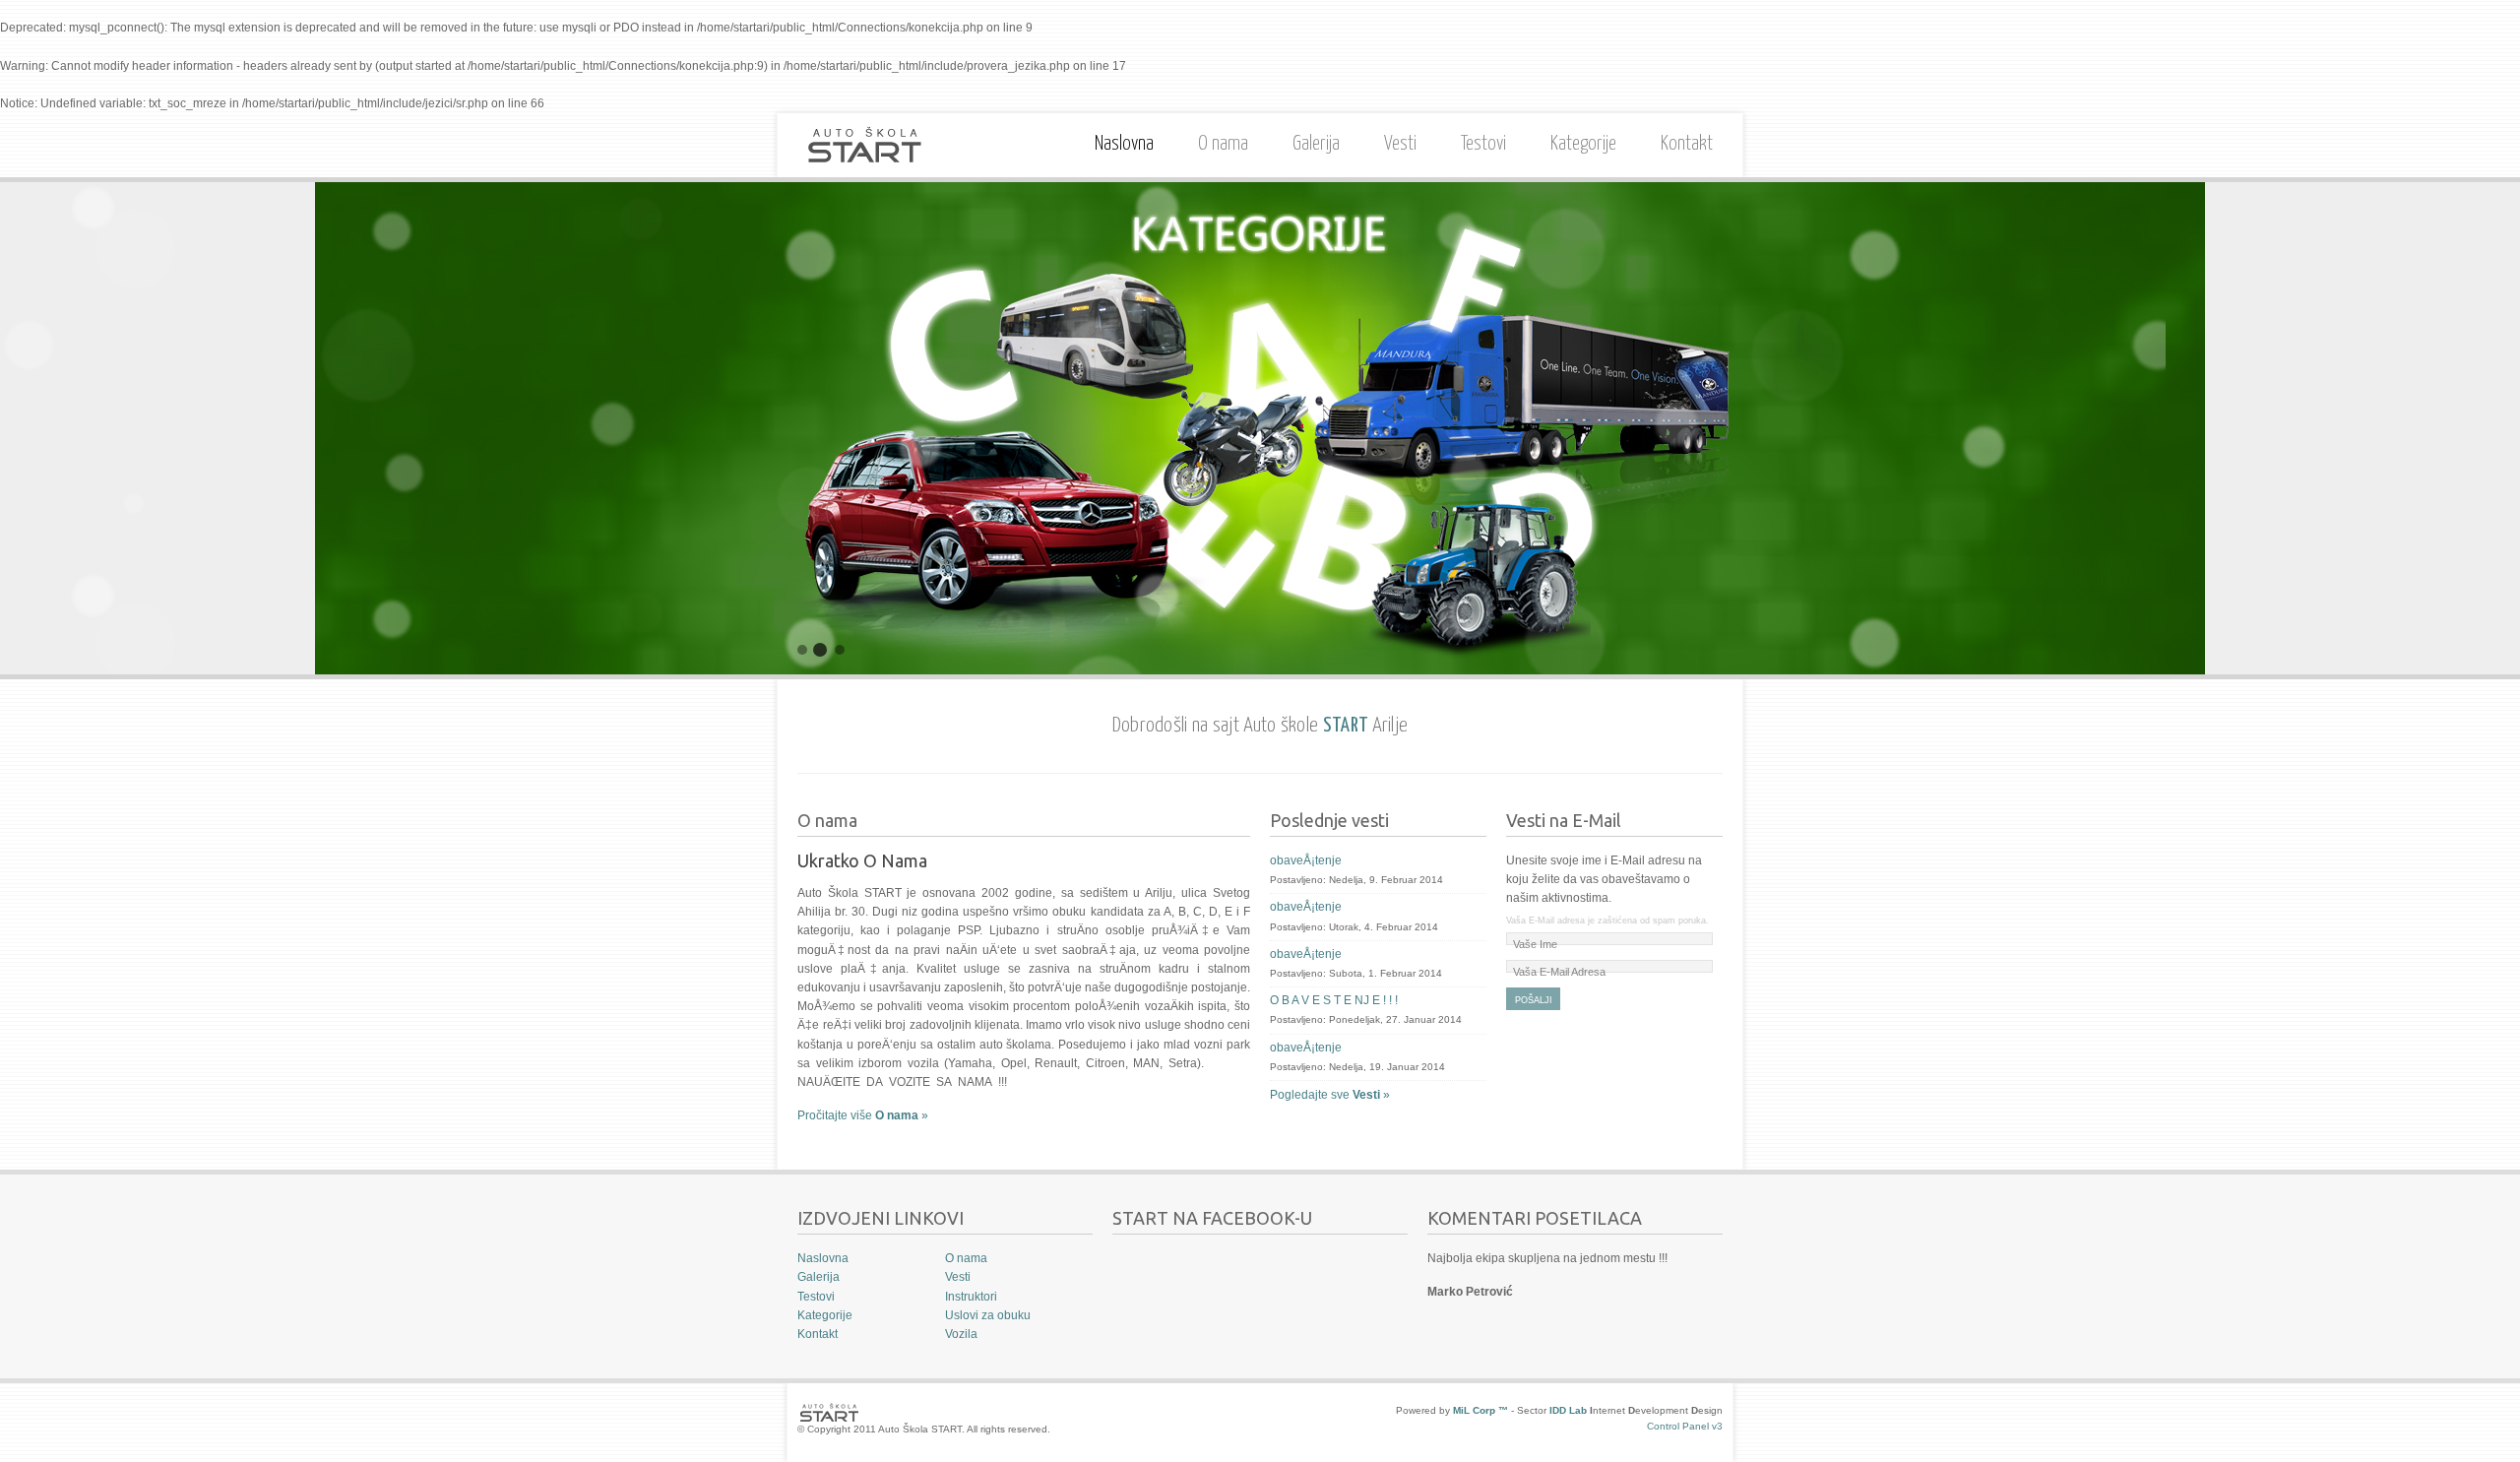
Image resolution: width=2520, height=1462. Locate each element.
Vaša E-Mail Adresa (1559, 972)
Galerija (1316, 144)
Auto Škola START (864, 145)
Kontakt (1687, 144)
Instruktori (971, 1297)
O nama (1218, 141)
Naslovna (1124, 144)
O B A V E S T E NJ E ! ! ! (1334, 1000)
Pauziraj (1673, 640)
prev (39, 428)
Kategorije (1583, 144)
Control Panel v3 (1685, 1426)
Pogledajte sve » (1330, 1095)
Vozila (961, 1334)
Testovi (1483, 144)
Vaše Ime (1535, 944)
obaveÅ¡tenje (1306, 860)
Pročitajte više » (863, 1115)
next (2481, 428)
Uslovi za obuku (988, 1315)
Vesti (1400, 144)
